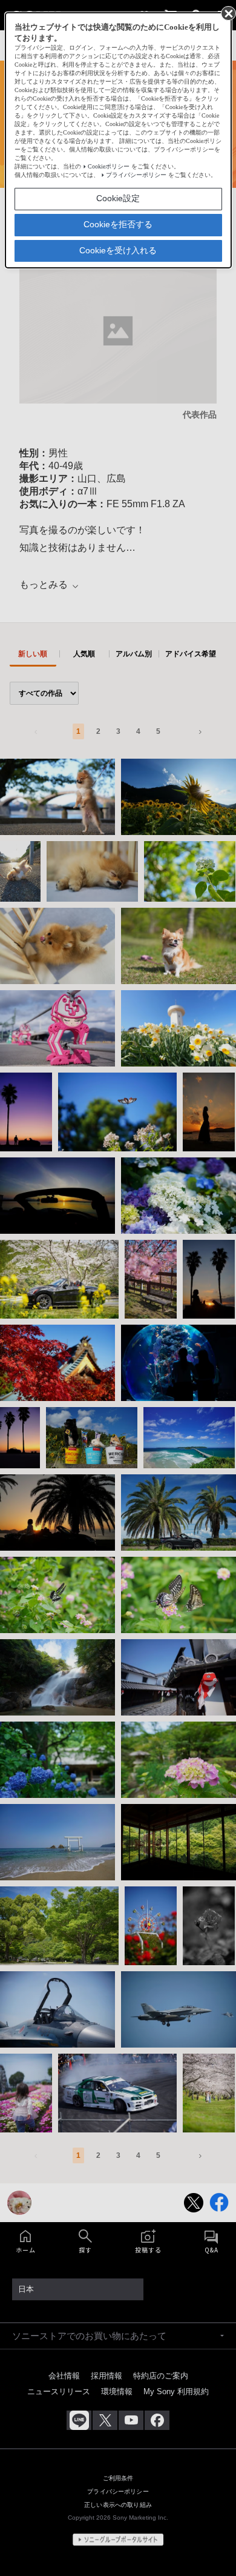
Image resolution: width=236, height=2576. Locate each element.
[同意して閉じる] (228, 13)
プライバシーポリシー (136, 175)
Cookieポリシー (109, 166)
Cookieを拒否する (118, 224)
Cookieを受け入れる (118, 250)
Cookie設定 (118, 198)
